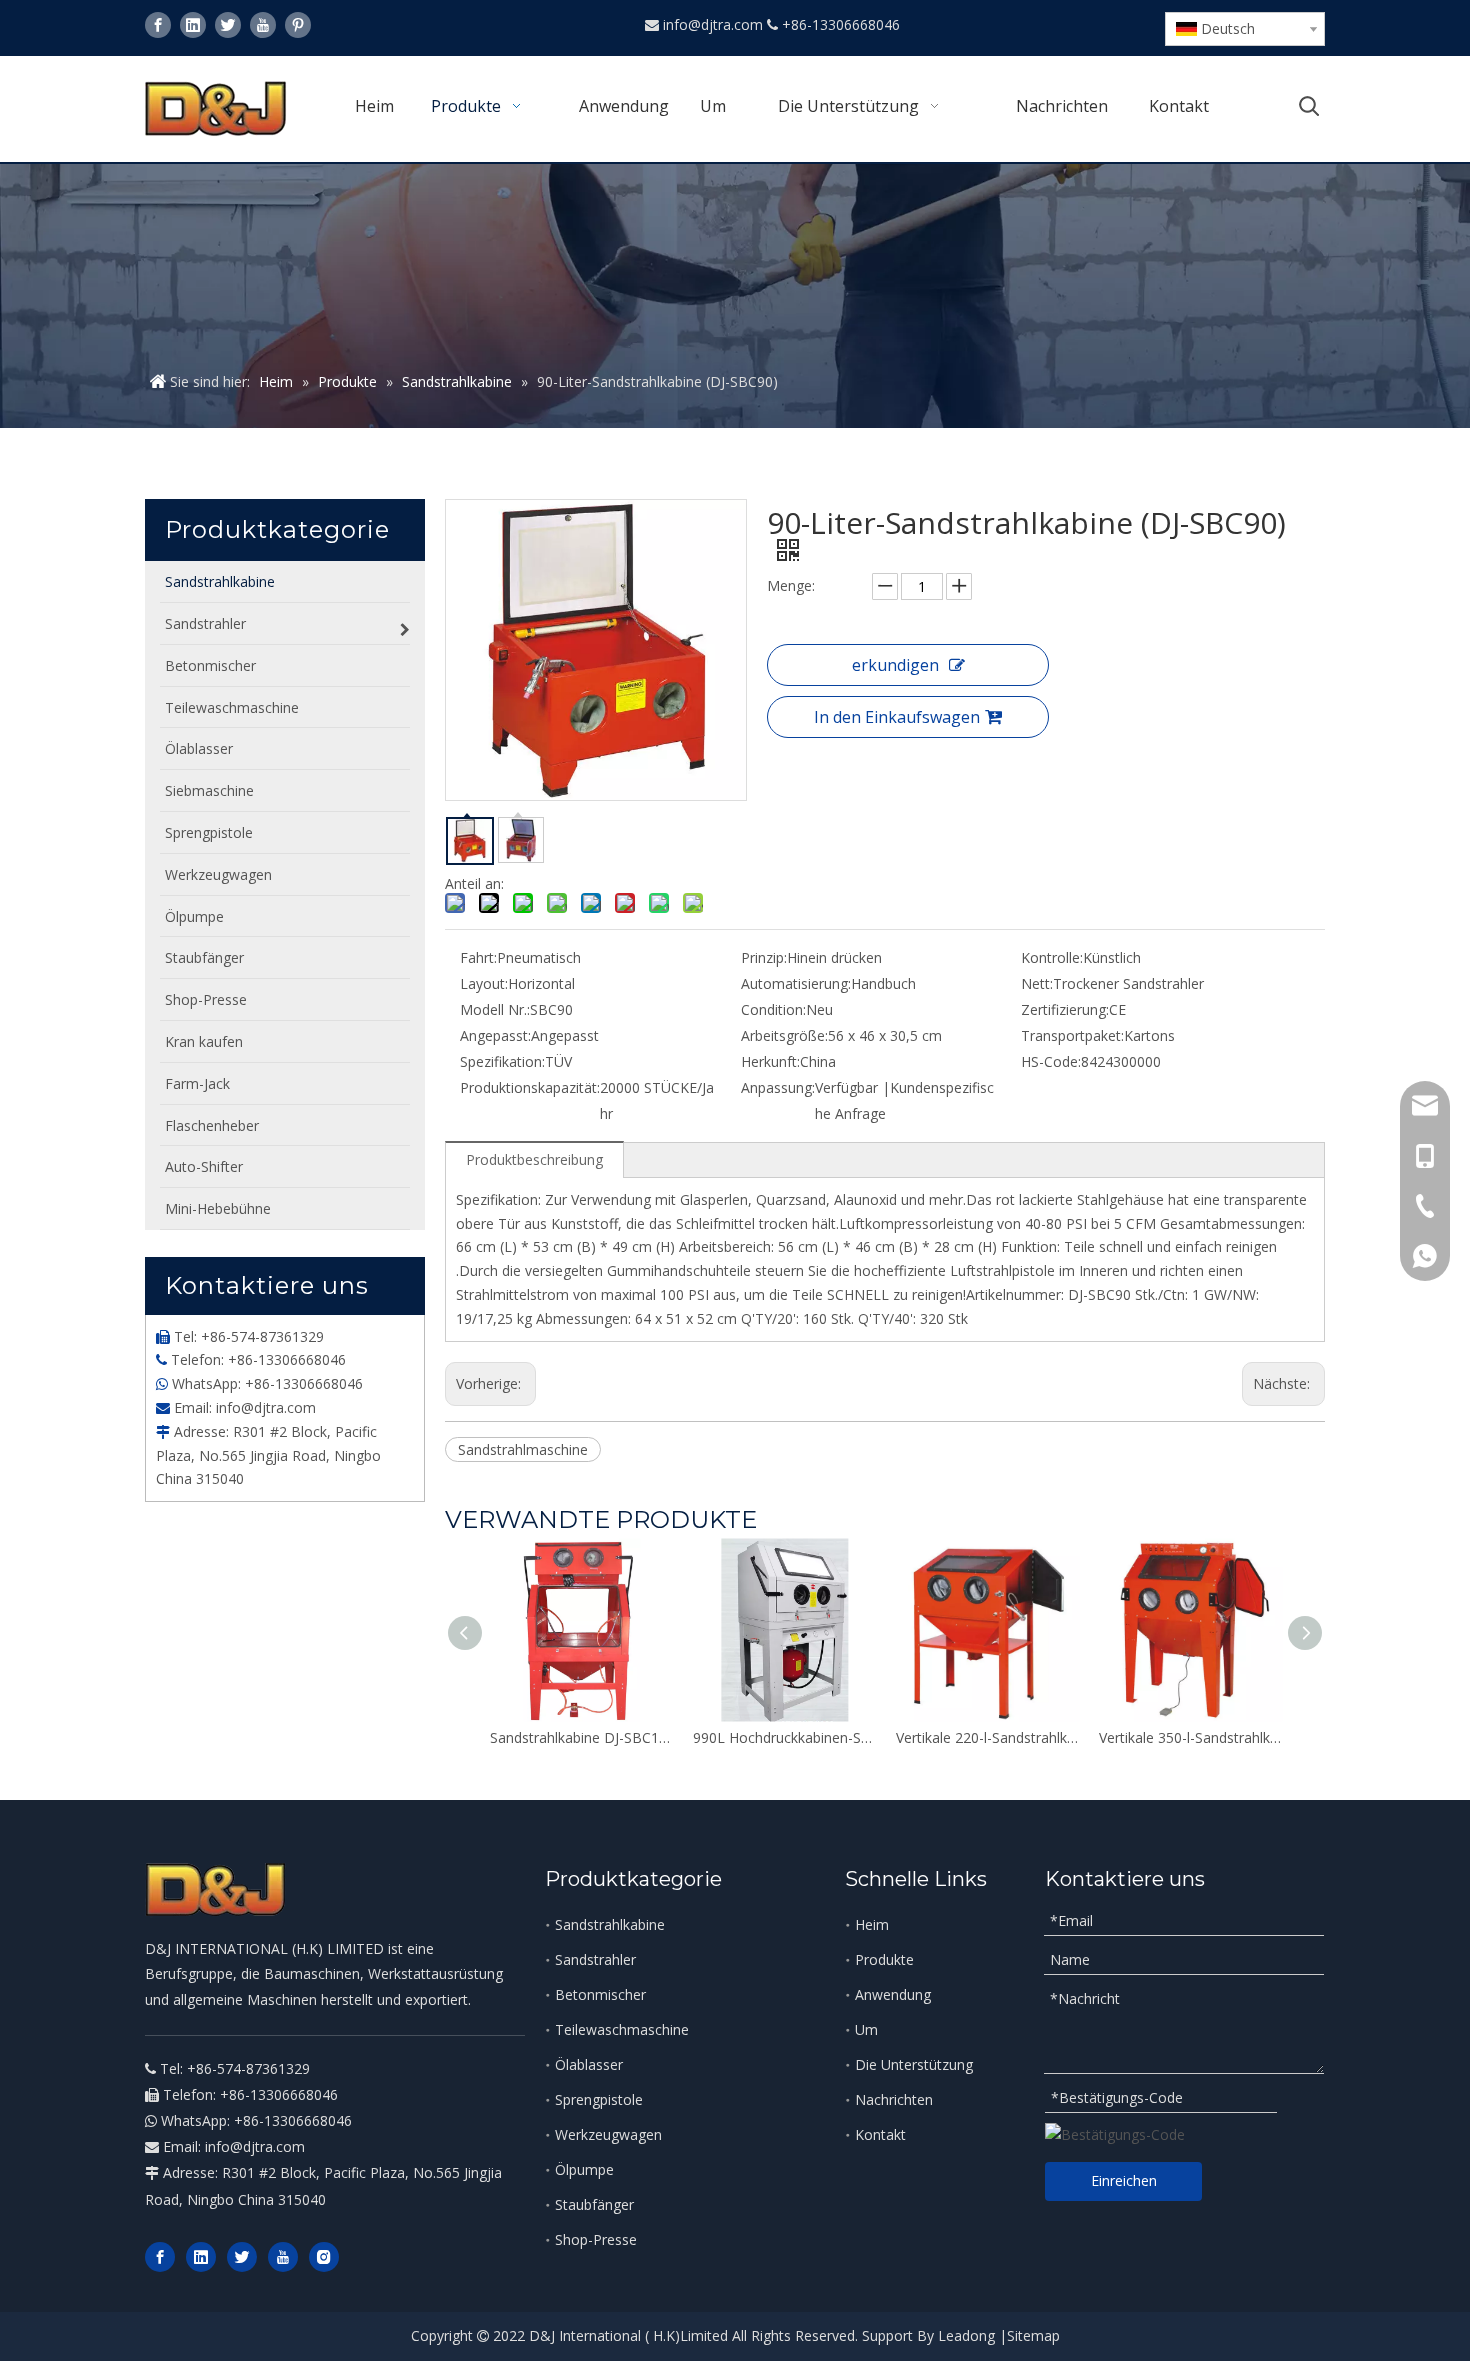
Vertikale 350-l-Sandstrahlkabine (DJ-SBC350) (1190, 1737)
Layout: (484, 983)
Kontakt (880, 2134)
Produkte (884, 1959)
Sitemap (1033, 2335)
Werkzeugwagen (608, 2134)
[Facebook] (158, 25)
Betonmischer (600, 1994)
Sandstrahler (595, 1959)
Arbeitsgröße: (784, 1035)
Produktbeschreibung (534, 1159)
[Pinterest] (298, 25)
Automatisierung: (796, 983)
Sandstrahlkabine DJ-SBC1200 (581, 1737)
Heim (872, 1924)
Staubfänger (594, 2204)
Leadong (966, 2335)
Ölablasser (589, 2064)
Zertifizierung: (1065, 1009)
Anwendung (893, 1994)
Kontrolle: (1052, 957)
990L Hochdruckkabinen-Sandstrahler (784, 1737)
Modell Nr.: (495, 1009)
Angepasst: (495, 1035)
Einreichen (1124, 2180)
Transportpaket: (1072, 1035)
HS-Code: (1051, 1061)
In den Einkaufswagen (897, 717)
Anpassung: (778, 1087)
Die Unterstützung (914, 2064)
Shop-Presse (596, 2239)
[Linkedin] (193, 25)
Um (866, 2029)
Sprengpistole (599, 2099)
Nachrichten (894, 2099)
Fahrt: (478, 957)
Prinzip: (764, 957)
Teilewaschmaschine (622, 2029)
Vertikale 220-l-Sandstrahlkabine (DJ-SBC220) (987, 1737)
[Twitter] (228, 25)
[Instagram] (324, 2257)
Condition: (773, 1009)
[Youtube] (263, 25)
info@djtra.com (715, 24)
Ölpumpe (584, 2169)
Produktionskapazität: (530, 1087)
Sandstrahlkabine (610, 1924)
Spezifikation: (502, 1061)
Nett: (1037, 983)
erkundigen (895, 665)
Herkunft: (770, 1061)
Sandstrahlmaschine (523, 1449)
